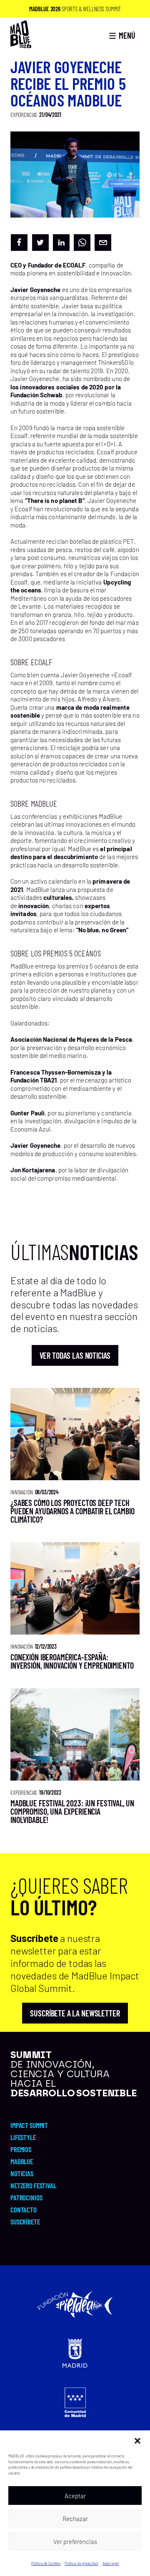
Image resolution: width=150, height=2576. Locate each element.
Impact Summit (29, 2125)
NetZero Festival (33, 2185)
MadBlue (22, 2161)
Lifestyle (23, 2137)
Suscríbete (25, 2222)
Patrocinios (26, 2197)
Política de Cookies (46, 2563)
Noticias (22, 2173)
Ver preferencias (75, 2541)
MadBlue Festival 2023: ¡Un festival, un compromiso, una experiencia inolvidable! (72, 1811)
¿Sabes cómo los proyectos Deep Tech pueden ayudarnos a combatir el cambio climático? (72, 1511)
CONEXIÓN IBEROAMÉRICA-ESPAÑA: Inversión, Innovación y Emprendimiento (72, 1661)
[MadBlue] (21, 44)
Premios (21, 2149)
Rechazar (75, 2519)
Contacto (24, 2209)
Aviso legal (111, 2563)
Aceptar (75, 2496)
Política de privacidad (81, 2563)
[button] (137, 2441)
